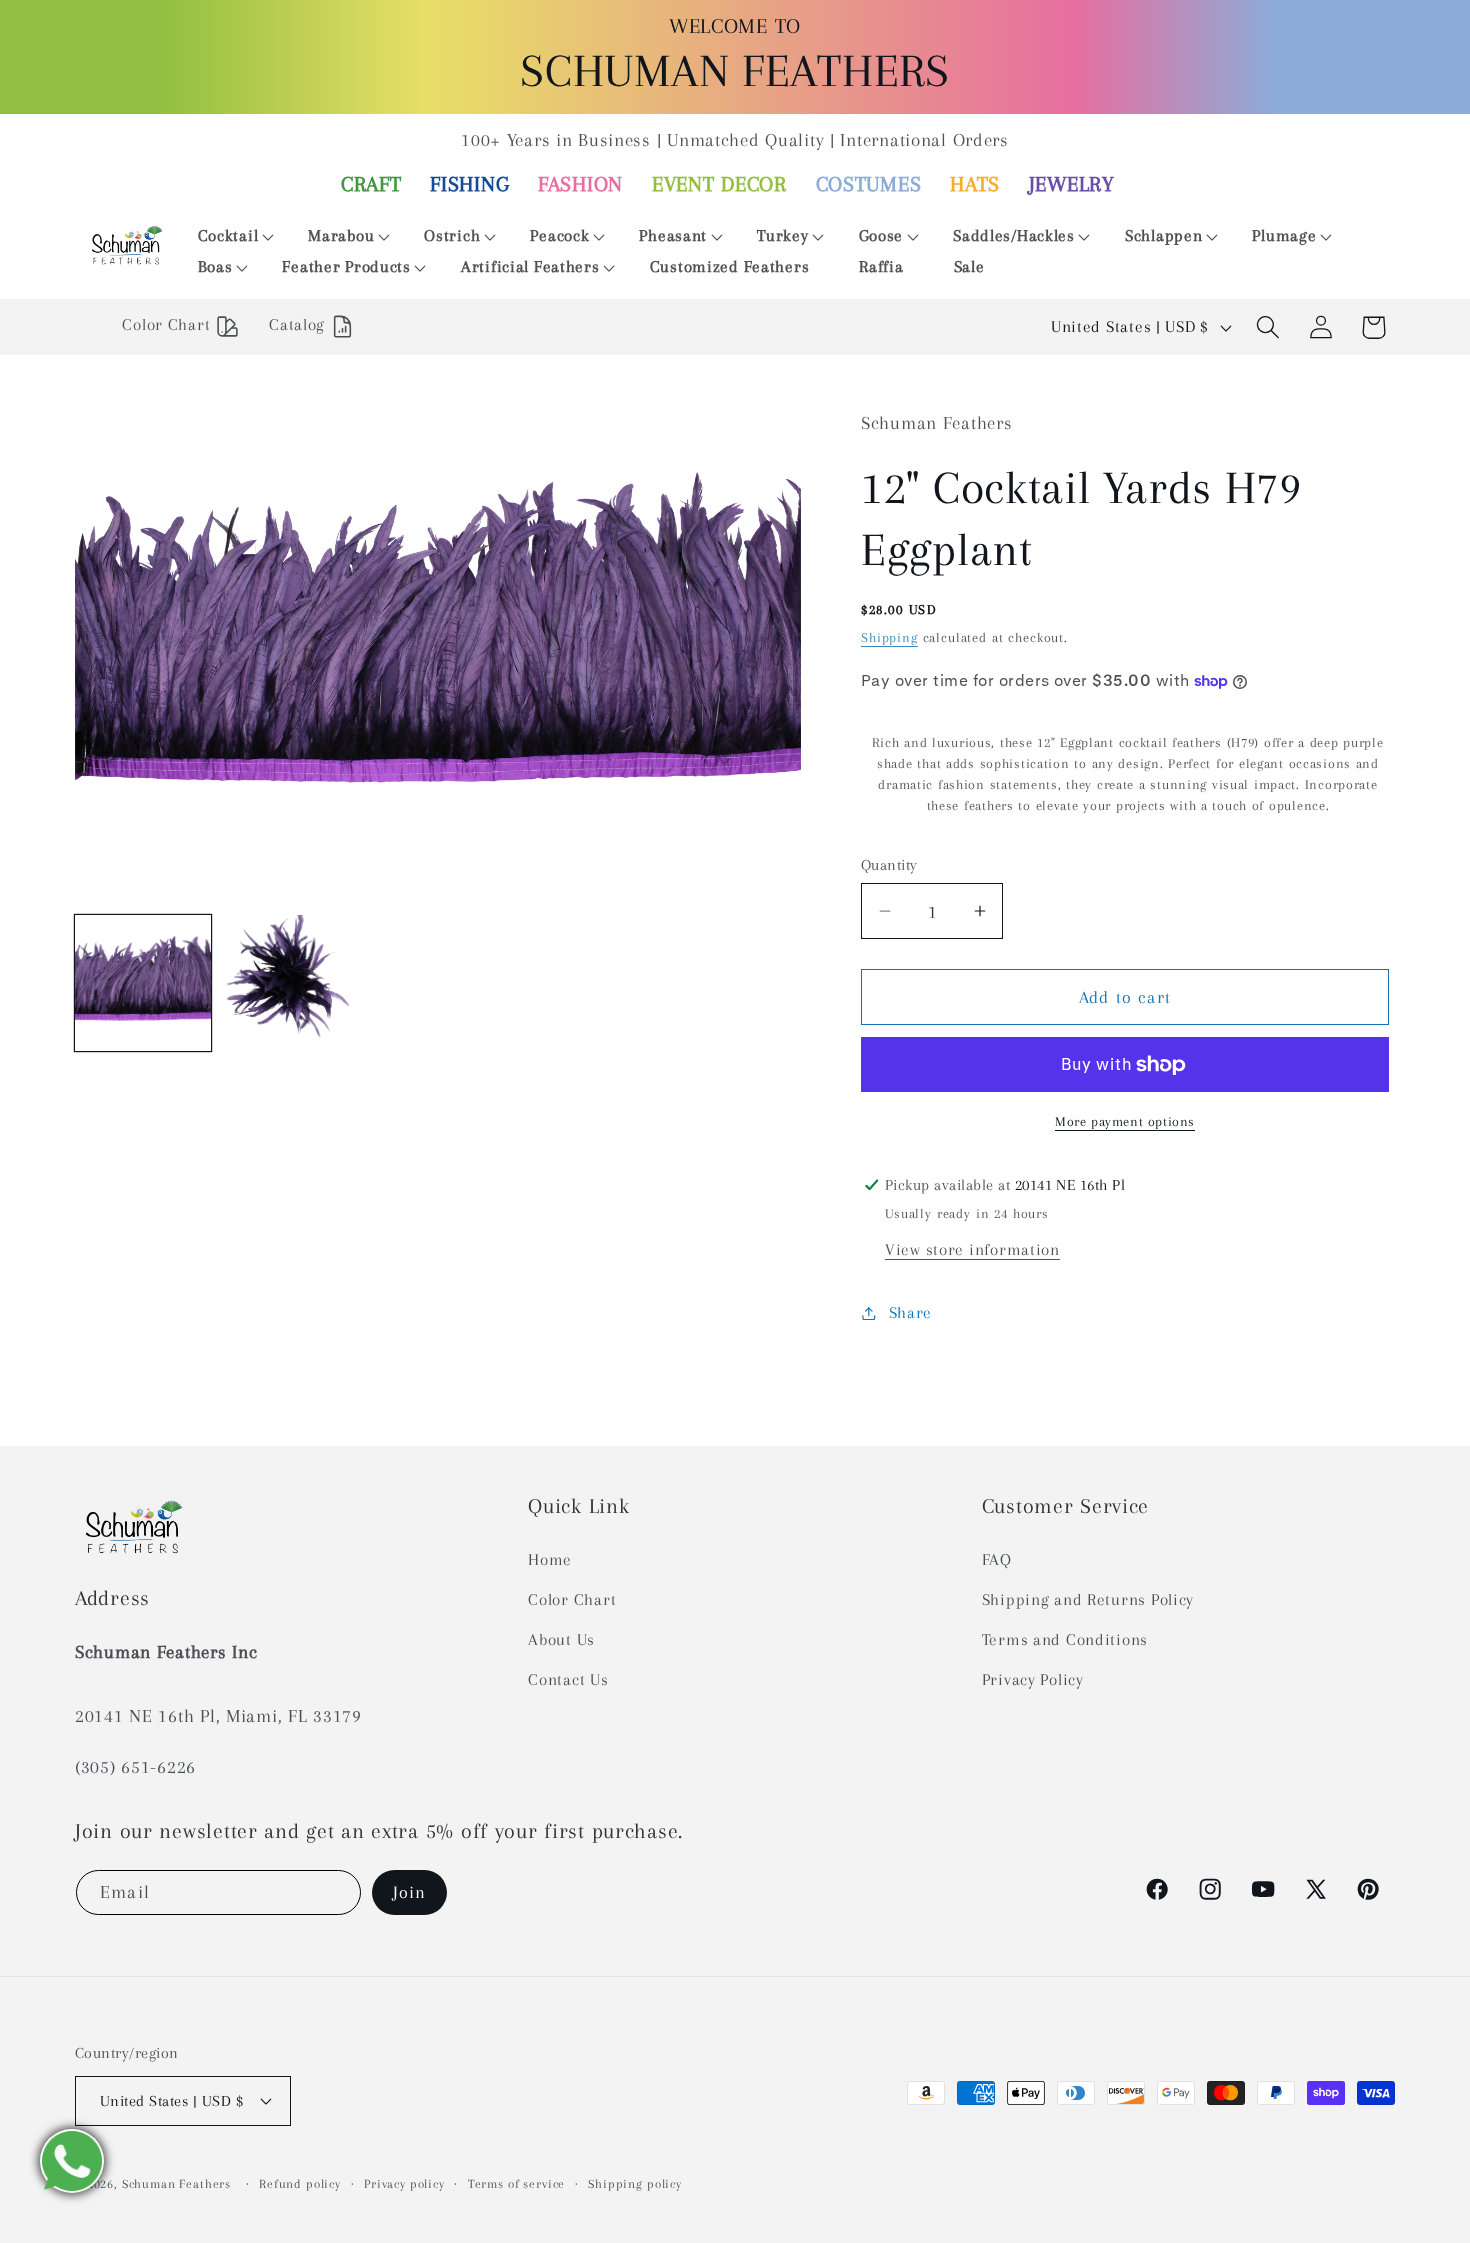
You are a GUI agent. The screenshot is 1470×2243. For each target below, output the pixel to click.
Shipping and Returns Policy (1088, 1599)
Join (410, 1892)
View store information (972, 1249)
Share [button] (910, 1312)
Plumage (1284, 235)
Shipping (889, 637)
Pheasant (673, 235)
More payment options (1125, 1121)
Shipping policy (635, 2184)
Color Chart (572, 1599)
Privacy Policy (1033, 1679)
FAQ (997, 1559)
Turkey (782, 235)
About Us (561, 1639)
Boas (215, 266)
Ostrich (452, 235)
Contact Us (568, 1679)
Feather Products (346, 266)
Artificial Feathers (530, 266)
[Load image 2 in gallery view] (291, 983)
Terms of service (516, 2184)
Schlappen (1163, 235)
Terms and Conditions (1065, 1639)
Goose (881, 235)
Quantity (889, 865)
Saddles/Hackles (1014, 235)
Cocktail (228, 235)
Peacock (559, 235)
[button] (228, 236)
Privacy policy (404, 2184)
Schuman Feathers (176, 2184)
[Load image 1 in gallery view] (143, 983)
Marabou (341, 235)
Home (550, 1559)
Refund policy (300, 2184)
